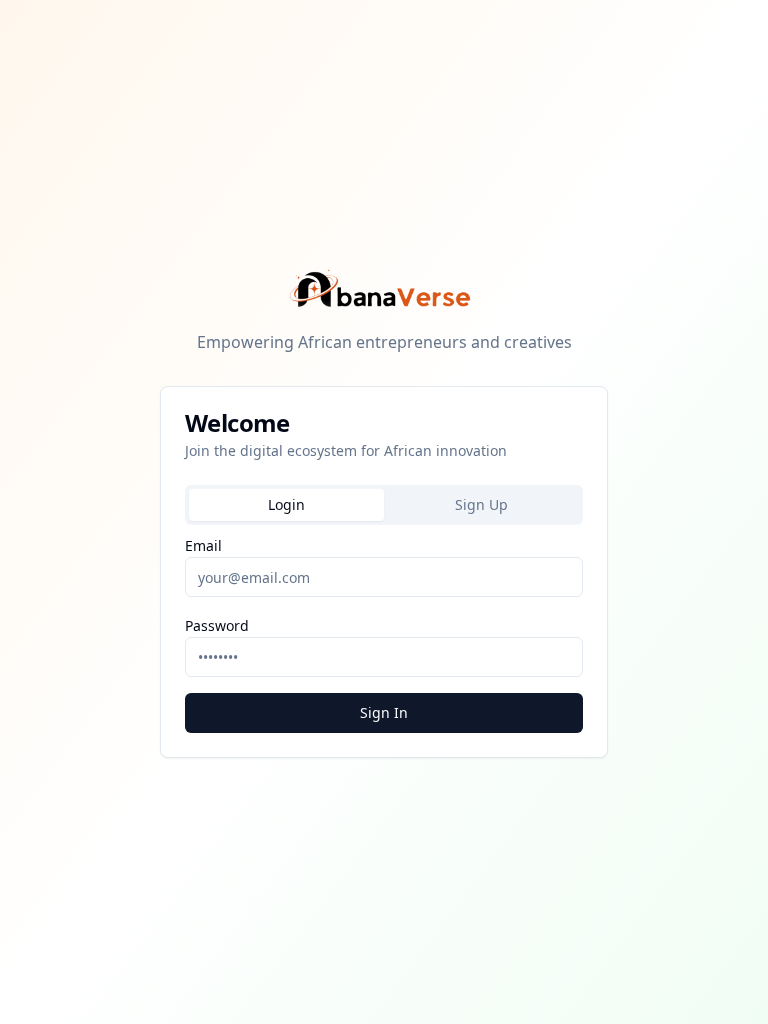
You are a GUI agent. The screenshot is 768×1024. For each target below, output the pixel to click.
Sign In (384, 712)
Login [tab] (286, 504)
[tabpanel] (384, 633)
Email (203, 545)
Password (217, 625)
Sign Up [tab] (481, 504)
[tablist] (384, 505)
